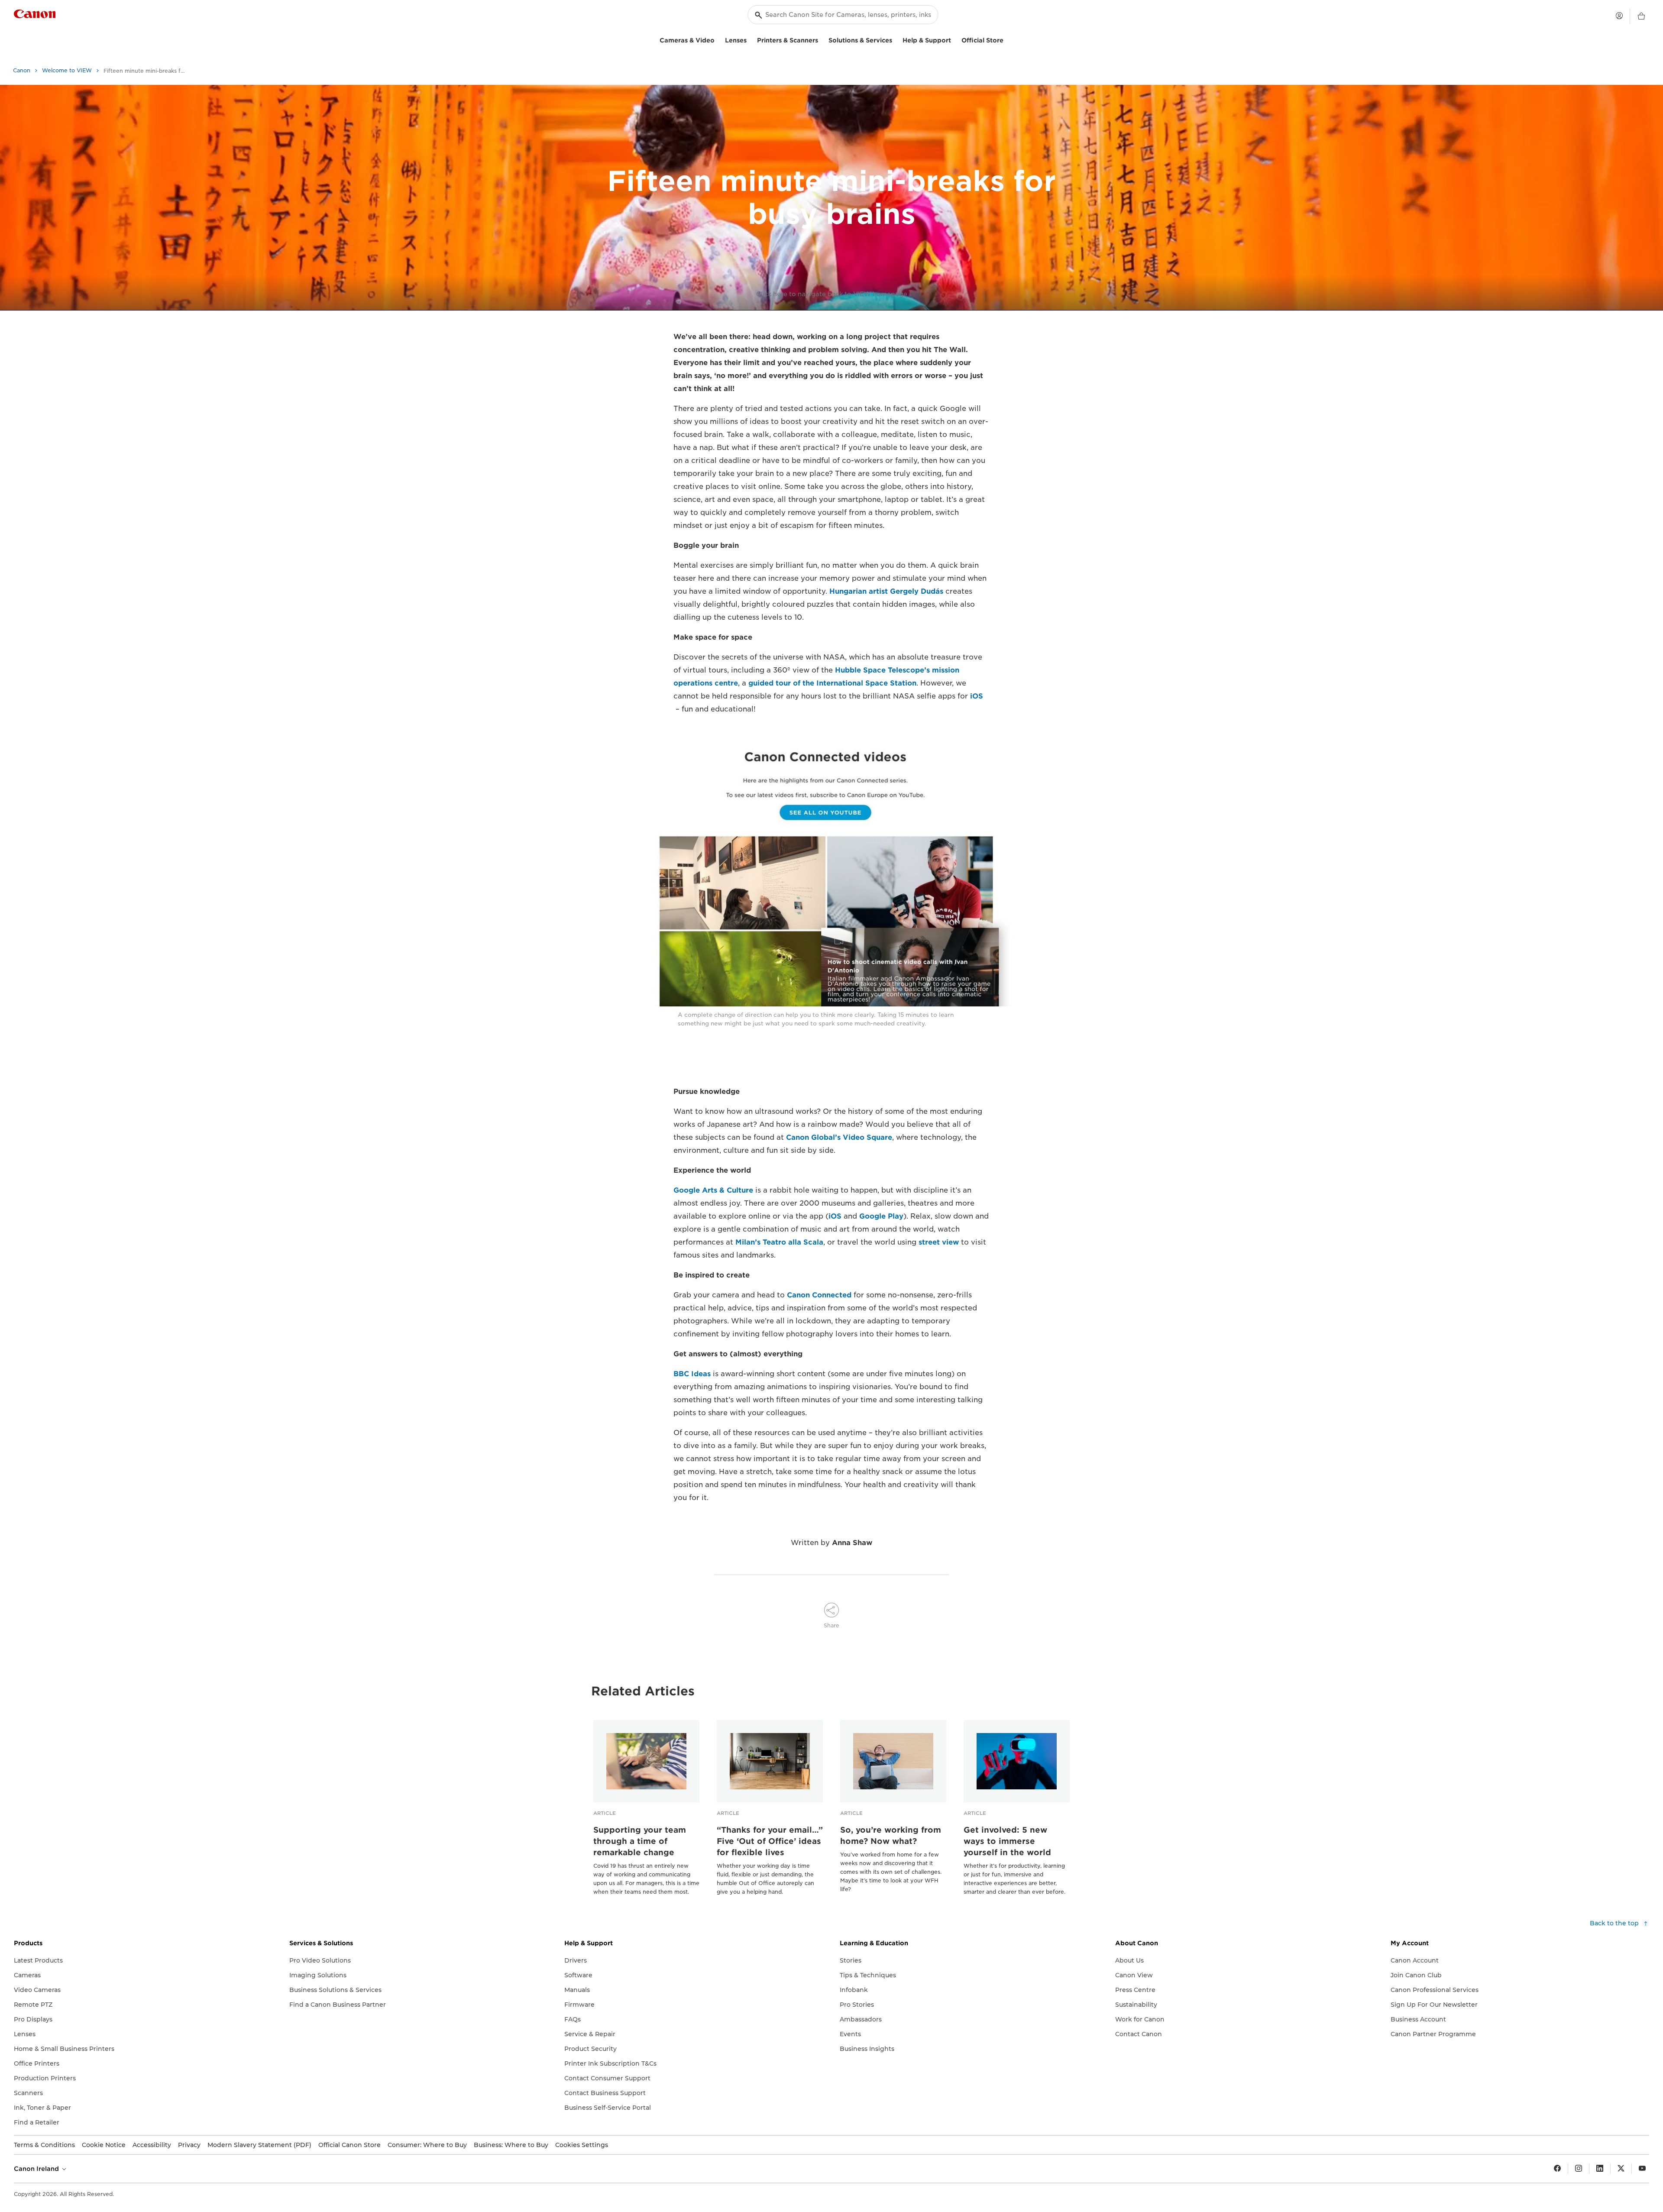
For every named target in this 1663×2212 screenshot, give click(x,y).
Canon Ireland (37, 2169)
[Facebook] (1557, 2169)
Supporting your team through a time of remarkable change (640, 1841)
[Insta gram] (1579, 2169)
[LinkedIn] (1600, 2169)
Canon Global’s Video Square (839, 1137)
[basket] (1641, 16)
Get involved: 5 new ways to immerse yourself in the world (1007, 1841)
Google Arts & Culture (713, 1190)
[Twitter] (1621, 2169)
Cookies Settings (582, 2145)
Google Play (881, 1216)
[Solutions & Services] (896, 39)
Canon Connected (819, 1295)
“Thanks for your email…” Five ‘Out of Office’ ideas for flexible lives (770, 1841)
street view (939, 1242)
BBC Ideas (692, 1374)
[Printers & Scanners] (822, 39)
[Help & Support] (954, 39)
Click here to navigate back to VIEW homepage (832, 294)
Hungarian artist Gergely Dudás (886, 591)
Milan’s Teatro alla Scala (779, 1242)
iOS (977, 696)
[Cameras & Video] (718, 39)
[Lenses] (750, 39)
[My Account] (1619, 16)
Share (831, 1625)
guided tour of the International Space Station (832, 683)
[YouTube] (1642, 2169)
